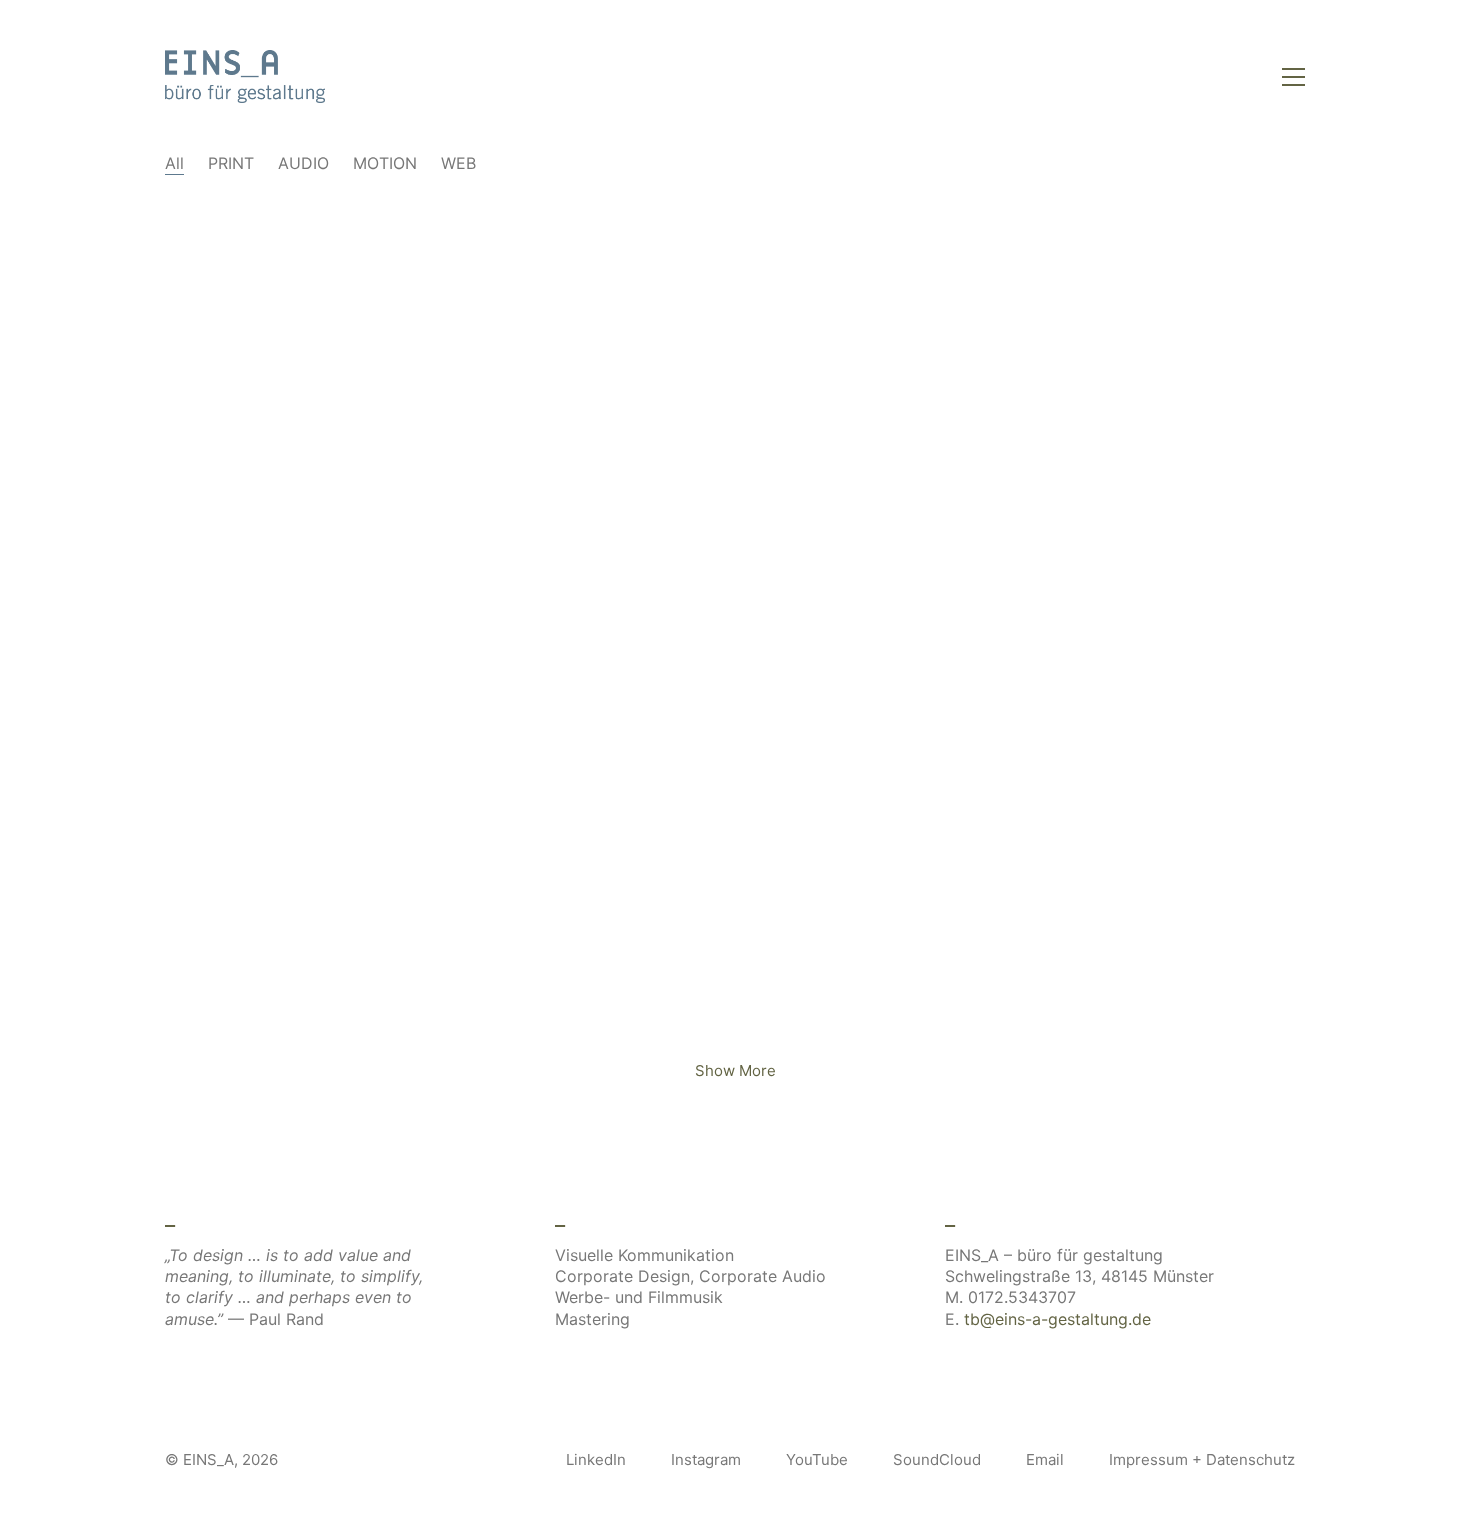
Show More (735, 1077)
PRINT (231, 163)
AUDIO (303, 163)
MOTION (385, 163)
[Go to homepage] (245, 76)
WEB (458, 163)
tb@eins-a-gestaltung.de (1057, 1319)
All (174, 163)
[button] (1293, 77)
